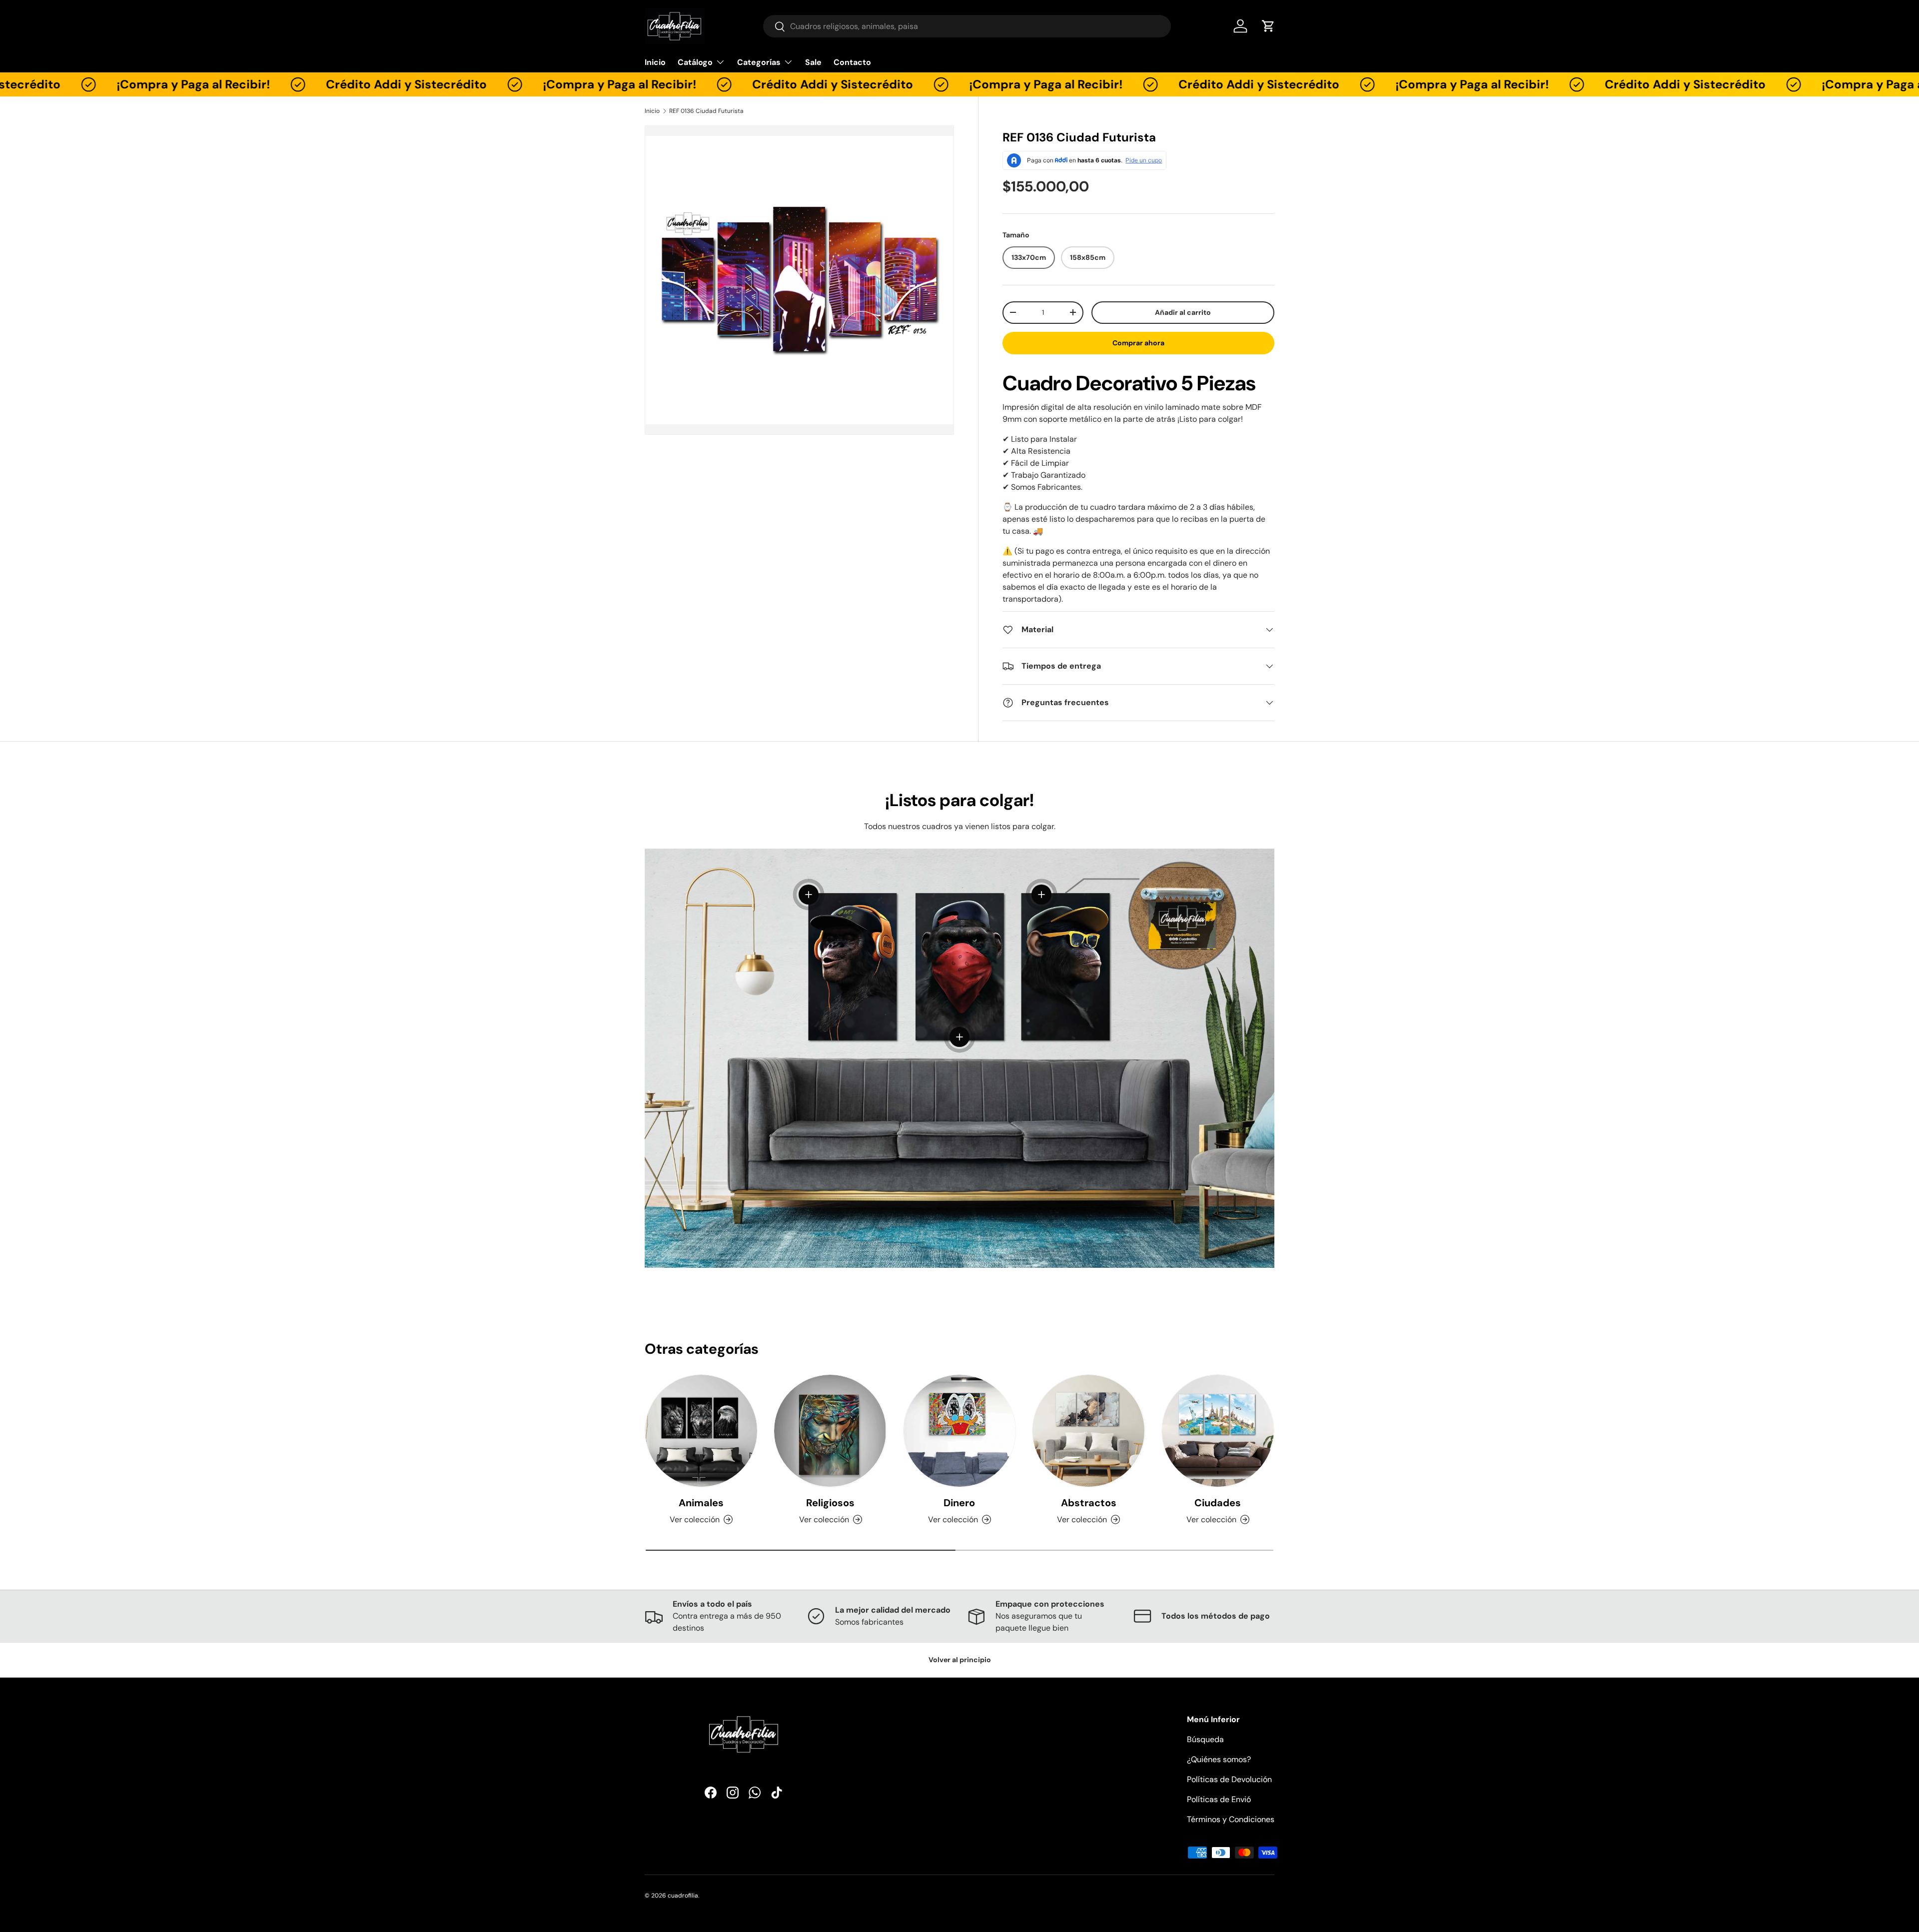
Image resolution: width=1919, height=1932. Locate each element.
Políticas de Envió (1219, 1799)
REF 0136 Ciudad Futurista (706, 111)
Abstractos (1089, 1503)
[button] (1268, 26)
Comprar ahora (1138, 343)
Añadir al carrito (1183, 312)
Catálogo (695, 62)
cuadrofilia (683, 1896)
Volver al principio (960, 1660)
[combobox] (967, 26)
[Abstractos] (1088, 1431)
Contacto (852, 62)
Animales (701, 1503)
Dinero (959, 1503)
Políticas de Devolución (1229, 1779)
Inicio (655, 62)
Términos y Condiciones (1231, 1819)
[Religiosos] (830, 1431)
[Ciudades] (1218, 1431)
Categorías (759, 62)
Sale (813, 62)
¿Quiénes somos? (1219, 1759)
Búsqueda (1205, 1739)
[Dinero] (959, 1431)
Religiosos (830, 1503)
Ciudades (1218, 1503)
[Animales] (701, 1431)
